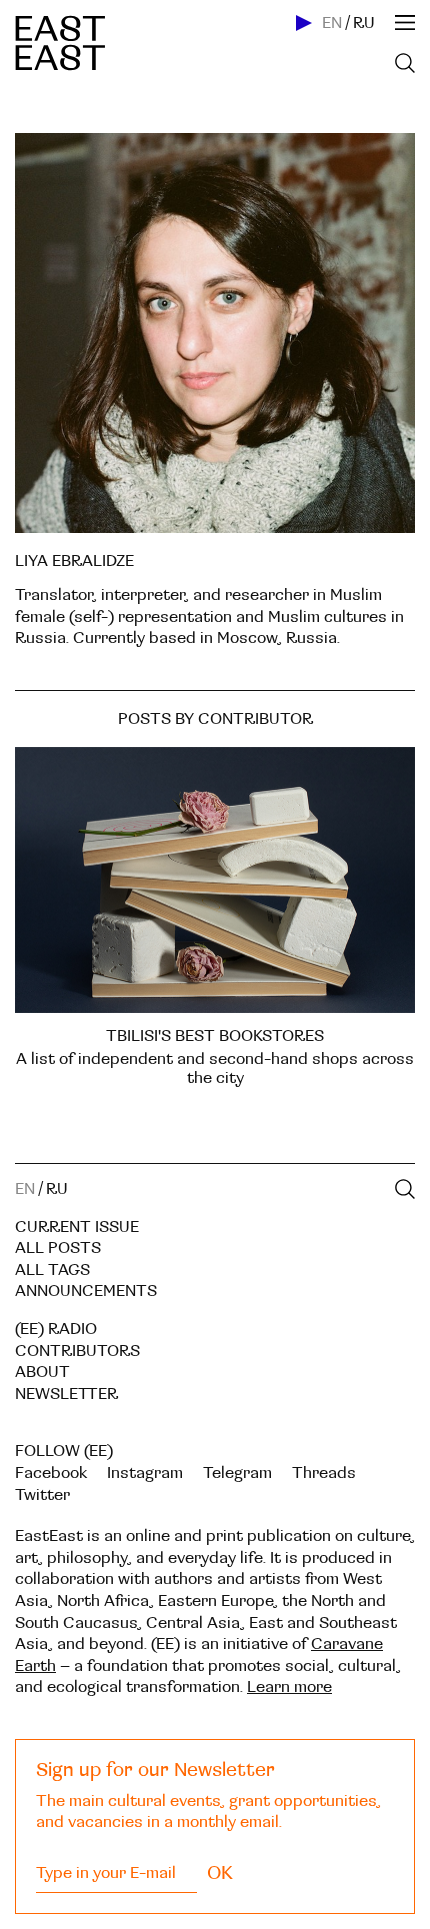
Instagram (145, 1473)
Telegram (237, 1473)
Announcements (86, 1291)
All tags (52, 1270)
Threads (324, 1473)
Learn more (289, 1687)
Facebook (51, 1473)
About (42, 1372)
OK (220, 1873)
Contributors (77, 1351)
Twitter (42, 1495)
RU (364, 23)
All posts (58, 1248)
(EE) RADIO (56, 1329)
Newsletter (66, 1394)
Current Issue (77, 1227)
